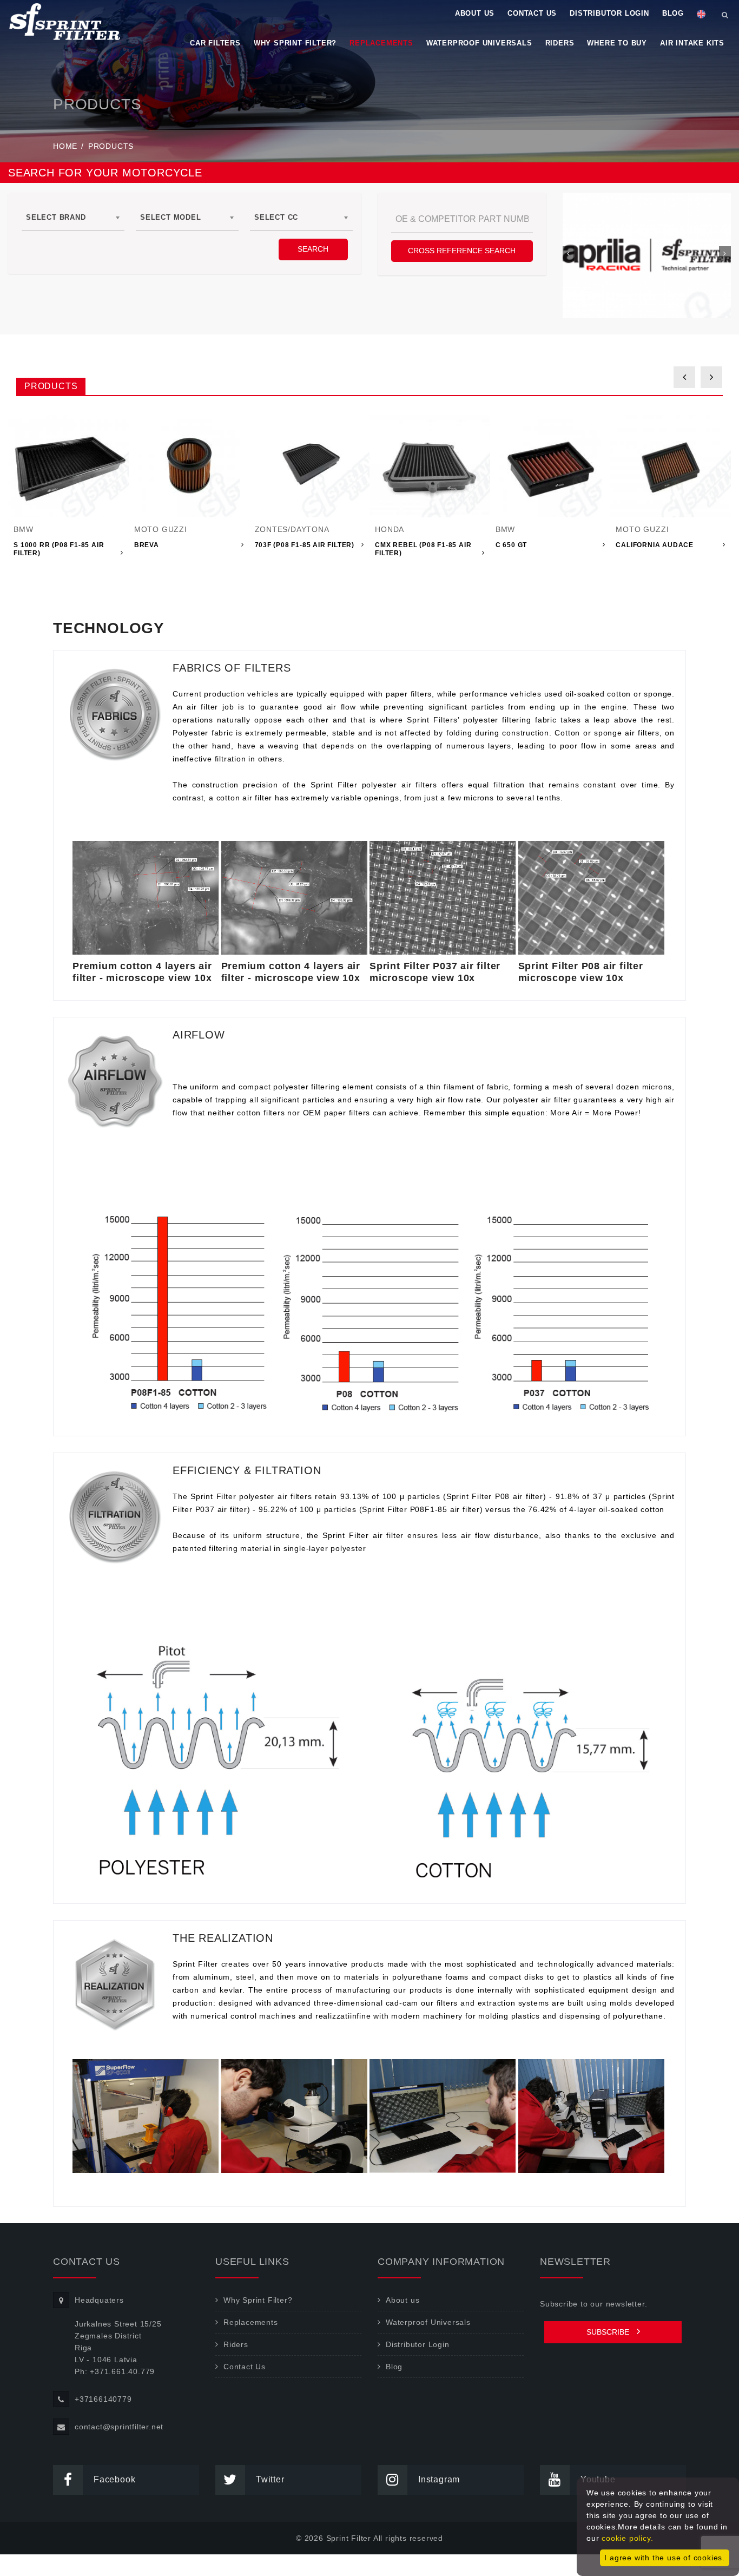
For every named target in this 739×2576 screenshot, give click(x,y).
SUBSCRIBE (609, 2332)
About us (475, 13)
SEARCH (313, 249)
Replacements (381, 43)
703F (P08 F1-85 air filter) (305, 545)
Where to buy (617, 43)
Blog (673, 13)
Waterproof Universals (479, 43)
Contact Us (532, 13)
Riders (560, 43)
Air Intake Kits (692, 43)
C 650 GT (511, 545)
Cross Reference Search (462, 251)
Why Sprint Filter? (295, 43)
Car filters (215, 43)
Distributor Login (609, 13)
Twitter (270, 2479)
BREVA (147, 545)
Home (65, 146)
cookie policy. (627, 2538)
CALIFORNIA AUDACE (655, 545)
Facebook (114, 2479)
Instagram (439, 2479)
